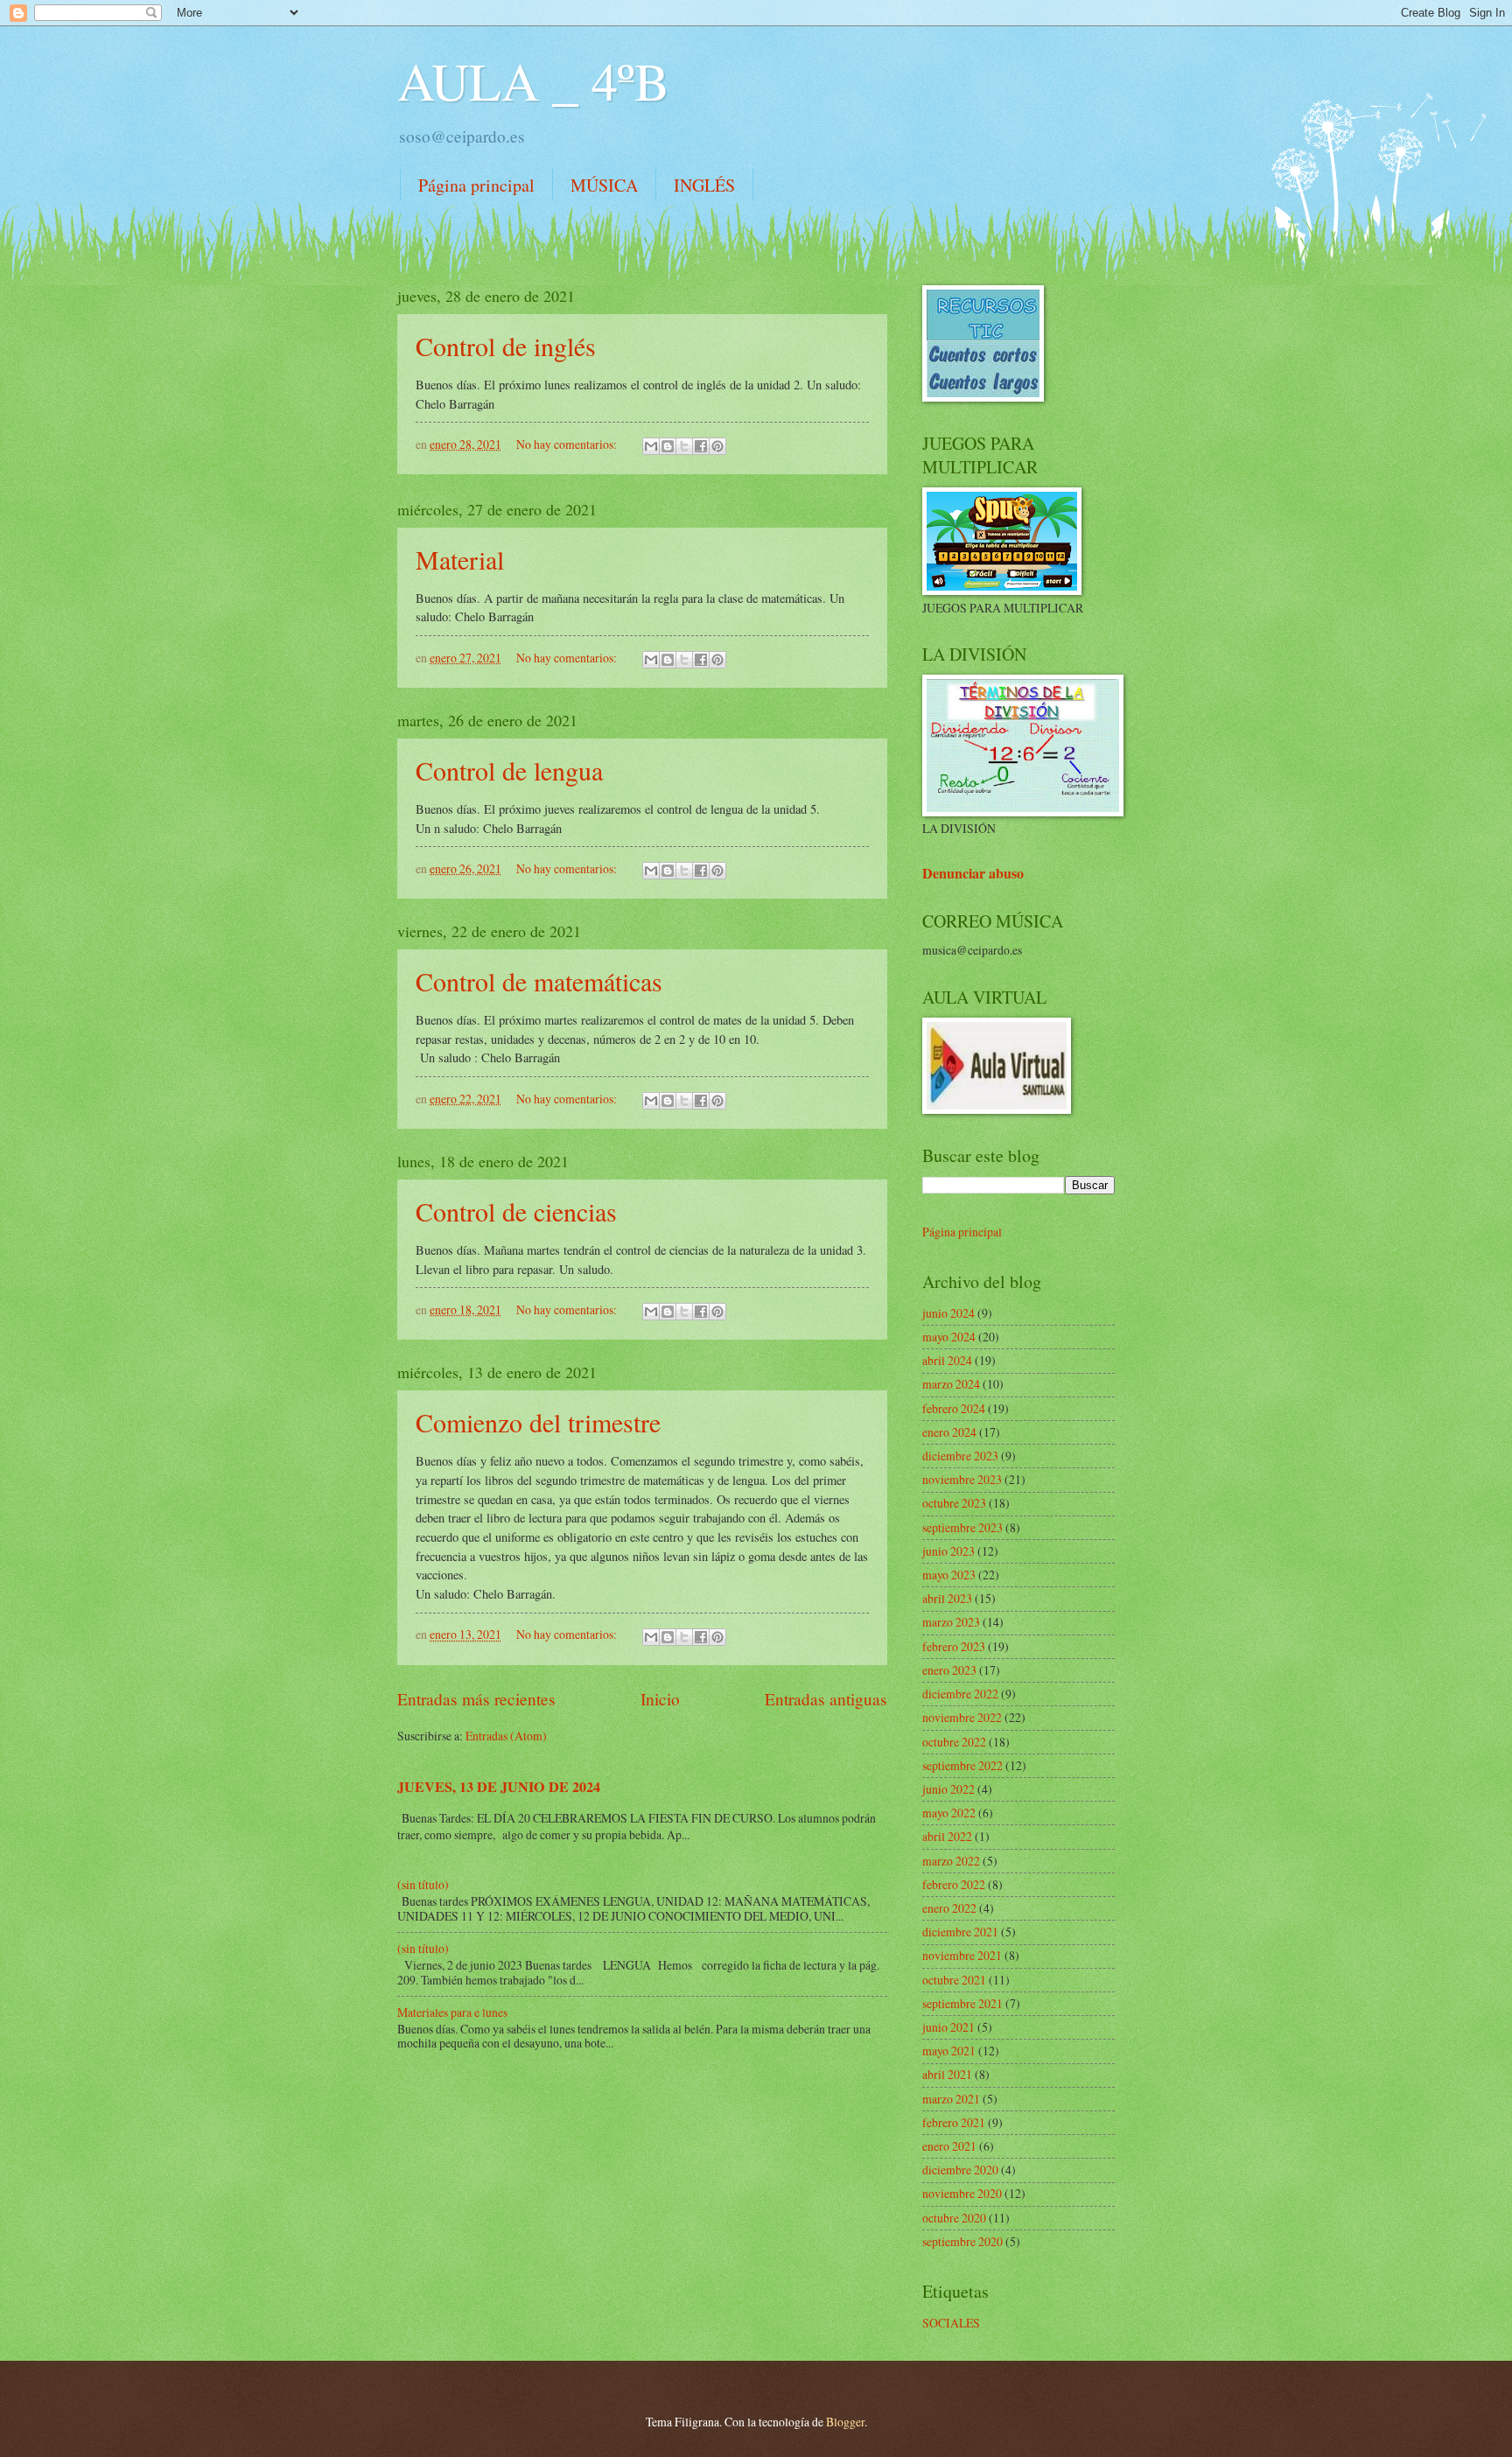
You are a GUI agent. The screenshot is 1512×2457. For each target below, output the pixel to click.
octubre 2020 (954, 2218)
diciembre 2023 (960, 1456)
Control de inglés (506, 346)
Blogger (845, 2422)
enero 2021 (949, 2146)
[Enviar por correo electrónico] (651, 446)
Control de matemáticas (539, 981)
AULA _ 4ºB (533, 80)
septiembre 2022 (962, 1765)
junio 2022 (948, 1789)
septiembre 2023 (962, 1527)
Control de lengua (509, 770)
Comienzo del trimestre (538, 1422)
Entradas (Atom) (506, 1736)
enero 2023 (949, 1670)
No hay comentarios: (568, 444)
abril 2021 (947, 2074)
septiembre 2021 (962, 2003)
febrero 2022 (954, 1884)
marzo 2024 (951, 1384)
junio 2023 (948, 1551)
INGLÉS (704, 185)
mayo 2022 (949, 1813)
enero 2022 (949, 1908)
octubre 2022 (954, 1742)
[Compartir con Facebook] (701, 446)
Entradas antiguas (826, 1699)
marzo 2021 (951, 2099)
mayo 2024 (949, 1337)
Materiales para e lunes (452, 2012)
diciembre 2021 (960, 1932)
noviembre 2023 (962, 1479)
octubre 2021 (954, 1980)
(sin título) (423, 1884)
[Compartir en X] (684, 446)
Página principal (476, 185)
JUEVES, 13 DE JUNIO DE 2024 (499, 1787)
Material (460, 559)
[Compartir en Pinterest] (717, 446)
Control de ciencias (516, 1211)
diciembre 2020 (960, 2170)
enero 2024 (949, 1432)
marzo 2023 (951, 1622)
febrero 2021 (954, 2122)
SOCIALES (951, 2323)
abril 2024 (947, 1360)
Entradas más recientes (476, 1699)
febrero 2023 (954, 1646)
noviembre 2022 (962, 1717)
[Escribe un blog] (668, 446)
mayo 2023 (949, 1575)
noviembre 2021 (962, 1955)
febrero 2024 (954, 1408)
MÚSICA (604, 185)
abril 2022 (947, 1836)
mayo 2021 (949, 2051)
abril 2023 (947, 1598)
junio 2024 (948, 1313)
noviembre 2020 (962, 2193)
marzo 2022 (951, 1861)
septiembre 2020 (962, 2241)
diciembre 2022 (960, 1694)
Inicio (660, 1699)
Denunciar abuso (973, 873)
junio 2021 (948, 2027)
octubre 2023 (954, 1503)
